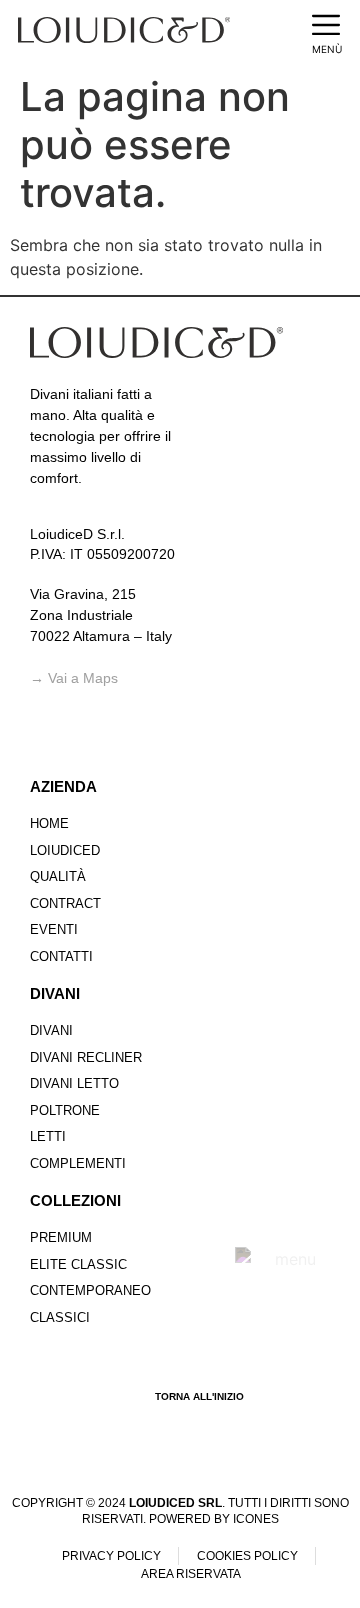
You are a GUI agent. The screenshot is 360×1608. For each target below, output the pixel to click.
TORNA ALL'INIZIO (199, 1396)
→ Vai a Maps (74, 678)
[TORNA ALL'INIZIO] (130, 1396)
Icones (256, 1519)
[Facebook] (48, 741)
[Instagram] (89, 741)
